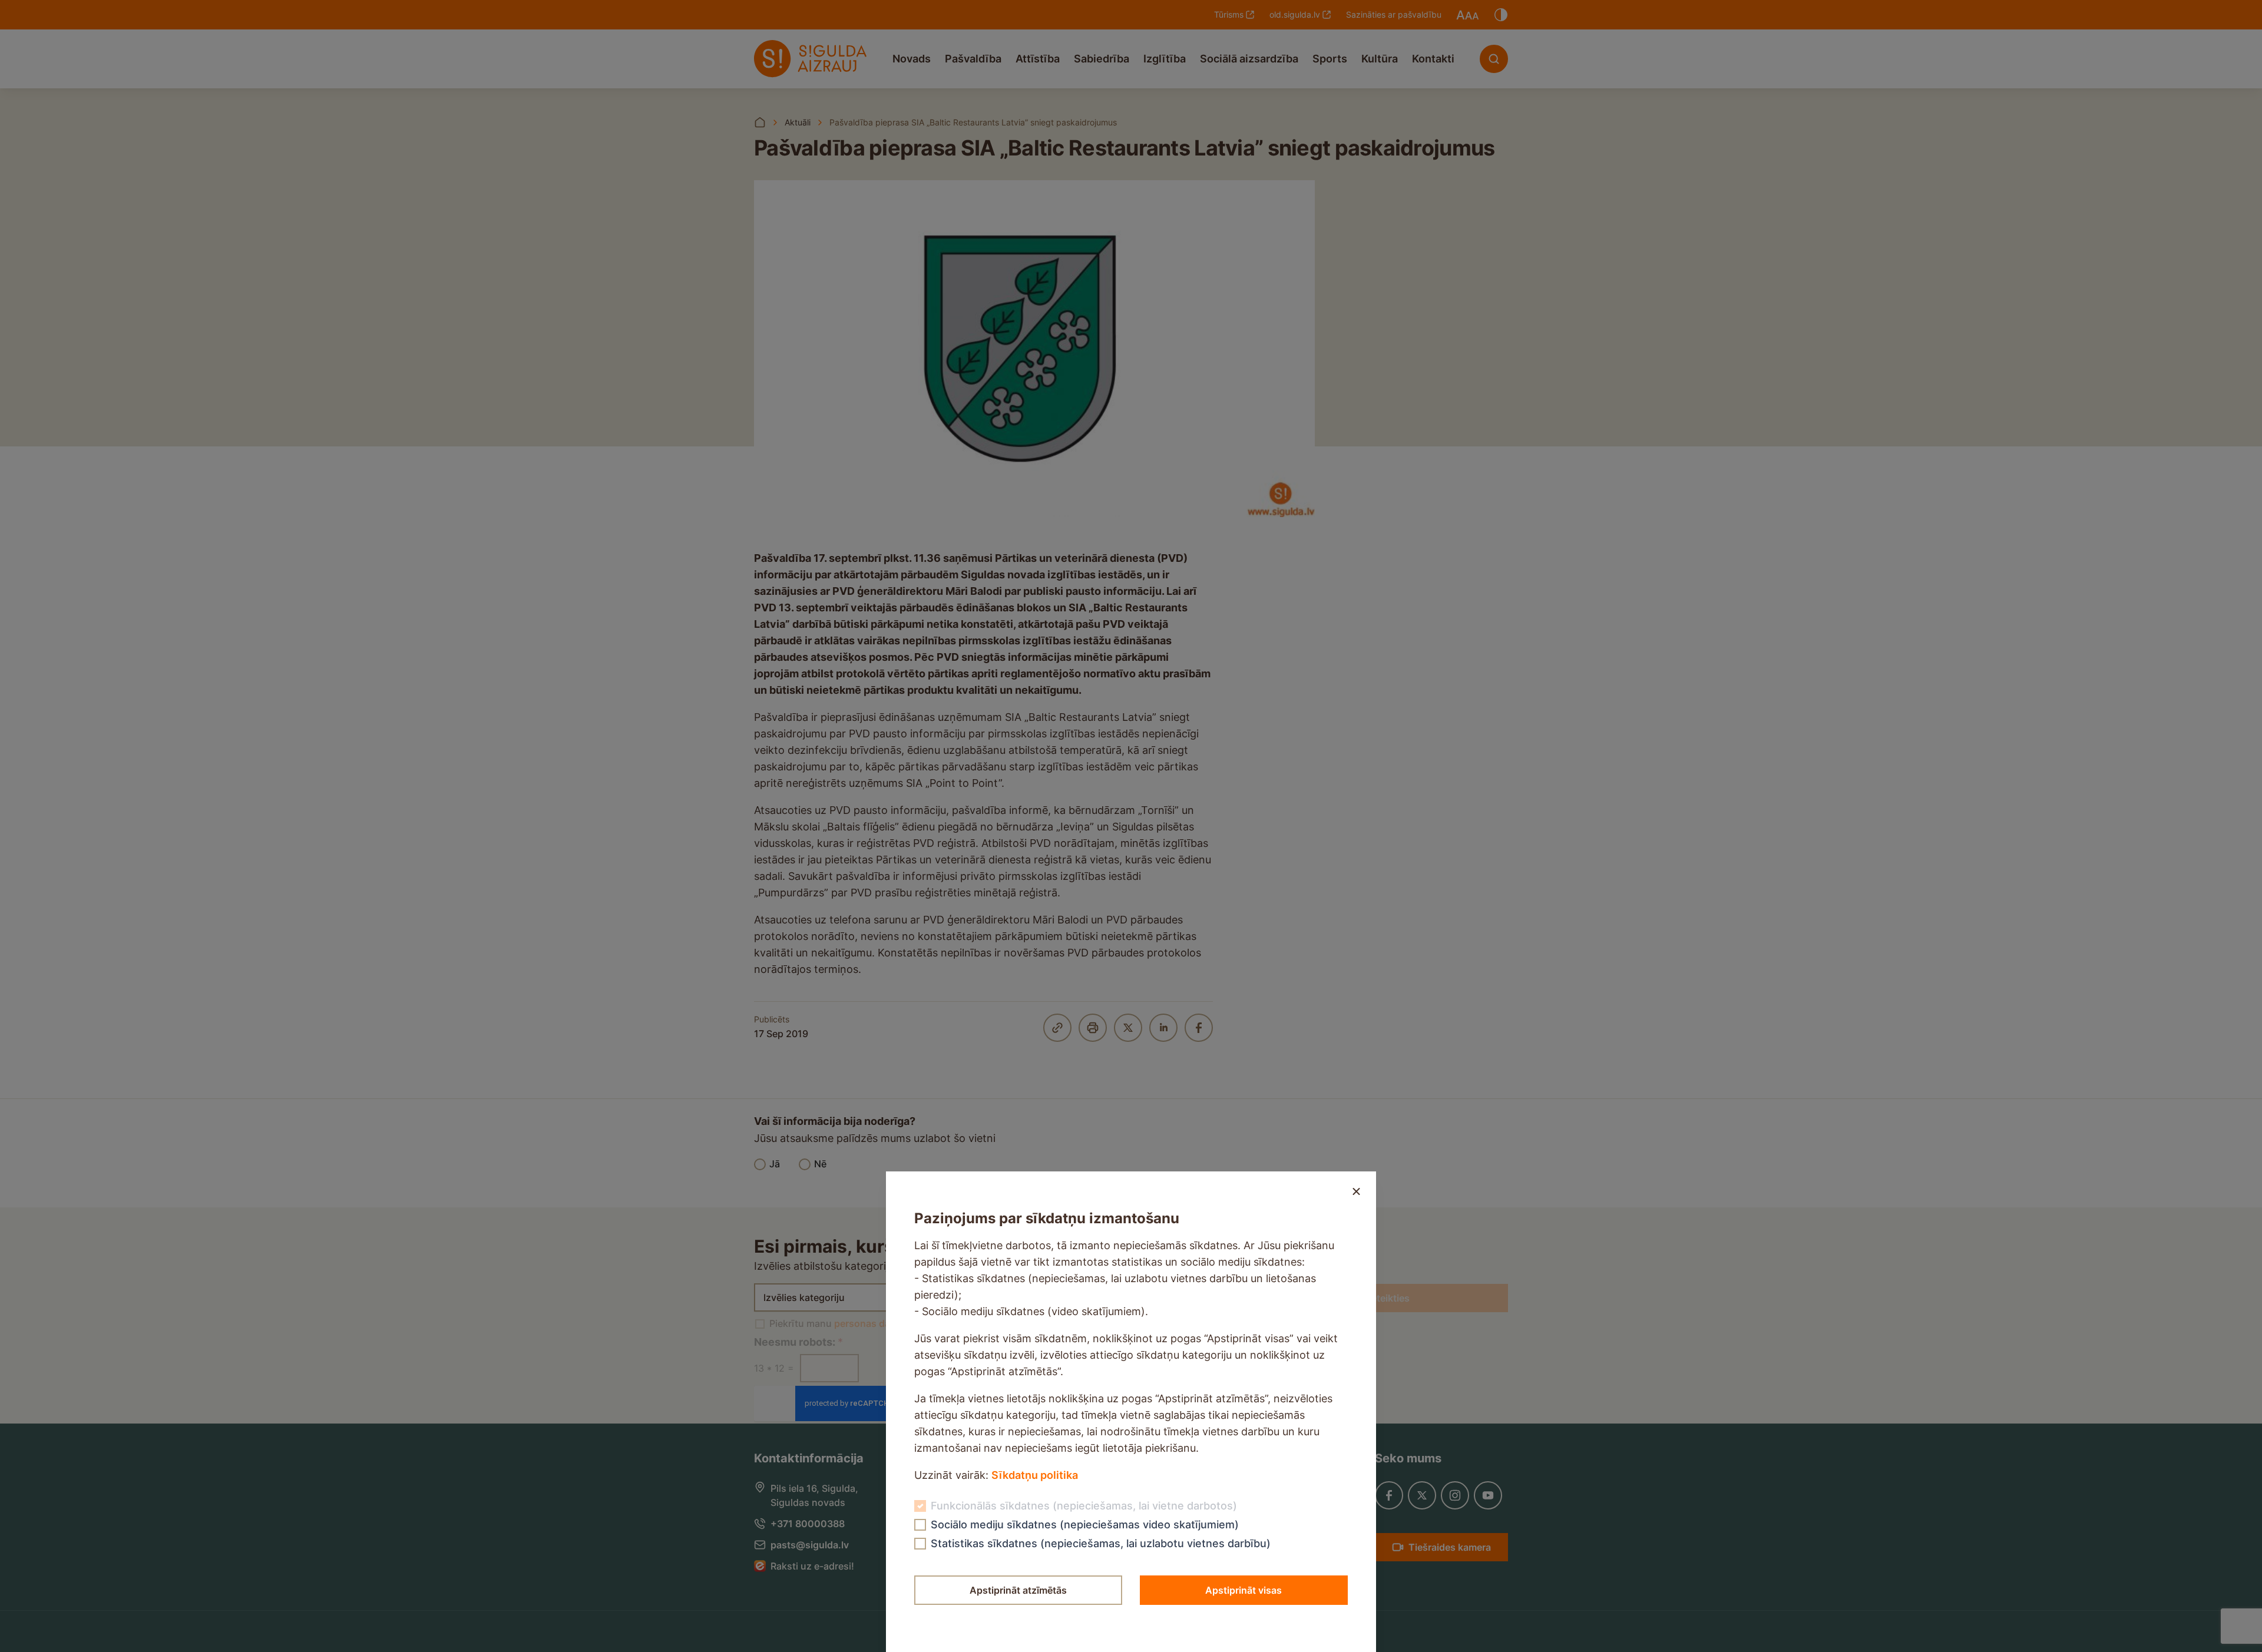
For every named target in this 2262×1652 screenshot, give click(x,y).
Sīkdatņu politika (1035, 1475)
